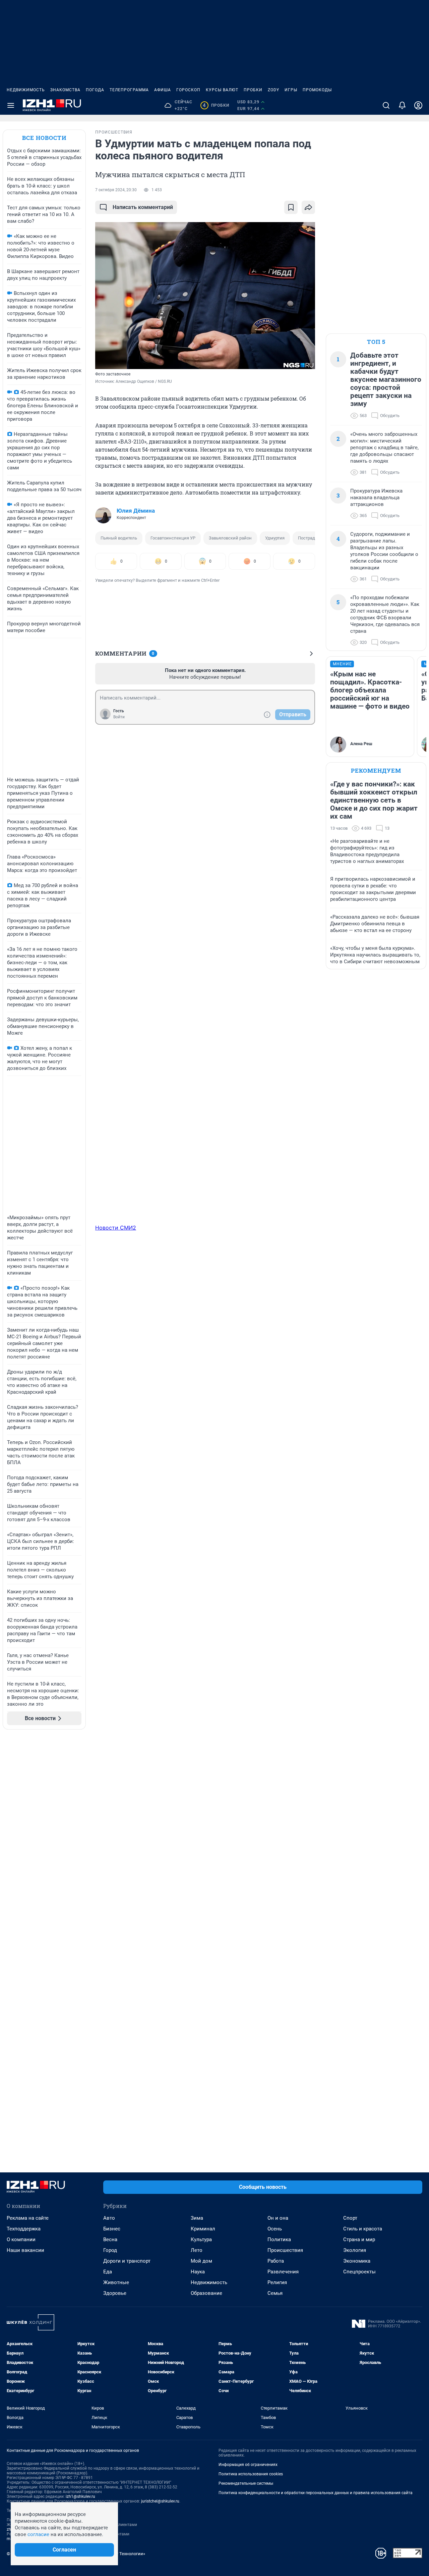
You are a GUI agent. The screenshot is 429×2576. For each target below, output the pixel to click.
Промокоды (317, 90)
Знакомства (65, 90)
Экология (355, 2250)
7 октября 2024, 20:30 (116, 190)
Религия (277, 2282)
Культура (201, 2239)
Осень (275, 2229)
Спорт (350, 2218)
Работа (276, 2261)
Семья (275, 2293)
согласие (38, 2534)
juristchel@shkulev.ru (160, 2501)
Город (110, 2250)
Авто (109, 2218)
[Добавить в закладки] (291, 207)
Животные (116, 2282)
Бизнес (112, 2229)
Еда (108, 2272)
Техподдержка (24, 2229)
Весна (110, 2239)
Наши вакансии (25, 2250)
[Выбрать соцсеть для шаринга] (308, 207)
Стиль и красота (363, 2229)
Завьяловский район (230, 538)
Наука (198, 2272)
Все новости (44, 138)
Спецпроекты (359, 2272)
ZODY (273, 90)
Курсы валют (222, 90)
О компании (21, 2239)
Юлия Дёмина (136, 511)
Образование (206, 2293)
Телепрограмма (129, 90)
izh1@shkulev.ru (80, 2496)
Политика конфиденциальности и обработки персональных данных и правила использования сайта (316, 2493)
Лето (197, 2250)
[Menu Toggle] (11, 105)
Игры (291, 90)
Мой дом (201, 2261)
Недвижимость (26, 90)
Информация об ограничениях (248, 2465)
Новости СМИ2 (116, 1228)
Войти (119, 717)
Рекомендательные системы (246, 2483)
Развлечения (283, 2272)
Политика (279, 2239)
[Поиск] (386, 105)
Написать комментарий (143, 207)
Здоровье (115, 2293)
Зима (197, 2218)
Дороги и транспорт (127, 2261)
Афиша (163, 90)
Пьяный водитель (119, 538)
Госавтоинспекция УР (173, 538)
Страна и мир (359, 2239)
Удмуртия (275, 538)
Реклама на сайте (28, 2218)
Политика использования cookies (251, 2474)
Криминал (203, 2229)
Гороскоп (188, 90)
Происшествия (285, 2250)
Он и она (278, 2218)
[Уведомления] (402, 105)
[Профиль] (418, 105)
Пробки (253, 90)
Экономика (357, 2261)
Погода (95, 90)
